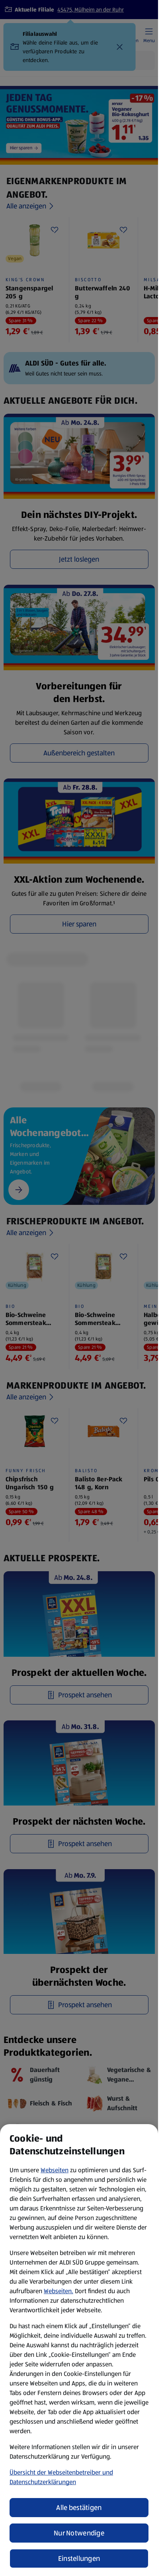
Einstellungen (79, 2558)
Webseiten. (59, 2291)
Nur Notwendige (79, 2533)
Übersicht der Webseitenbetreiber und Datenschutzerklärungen (61, 2477)
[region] (79, 2350)
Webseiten (55, 2170)
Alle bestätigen (79, 2508)
